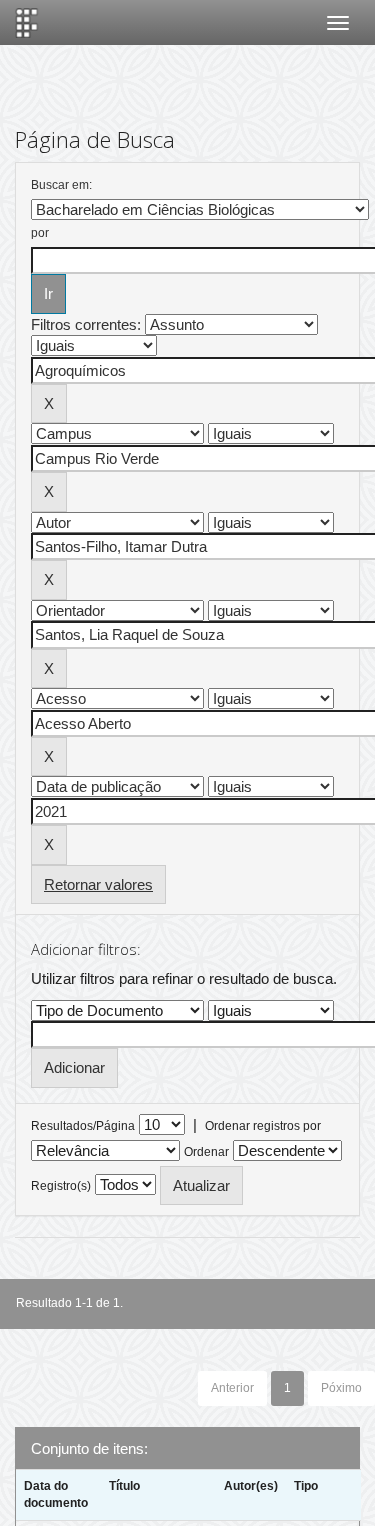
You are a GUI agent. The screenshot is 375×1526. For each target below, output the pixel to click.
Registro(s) (61, 1186)
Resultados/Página (83, 1126)
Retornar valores (98, 884)
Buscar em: (61, 185)
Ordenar (206, 1152)
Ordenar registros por (263, 1126)
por (40, 233)
